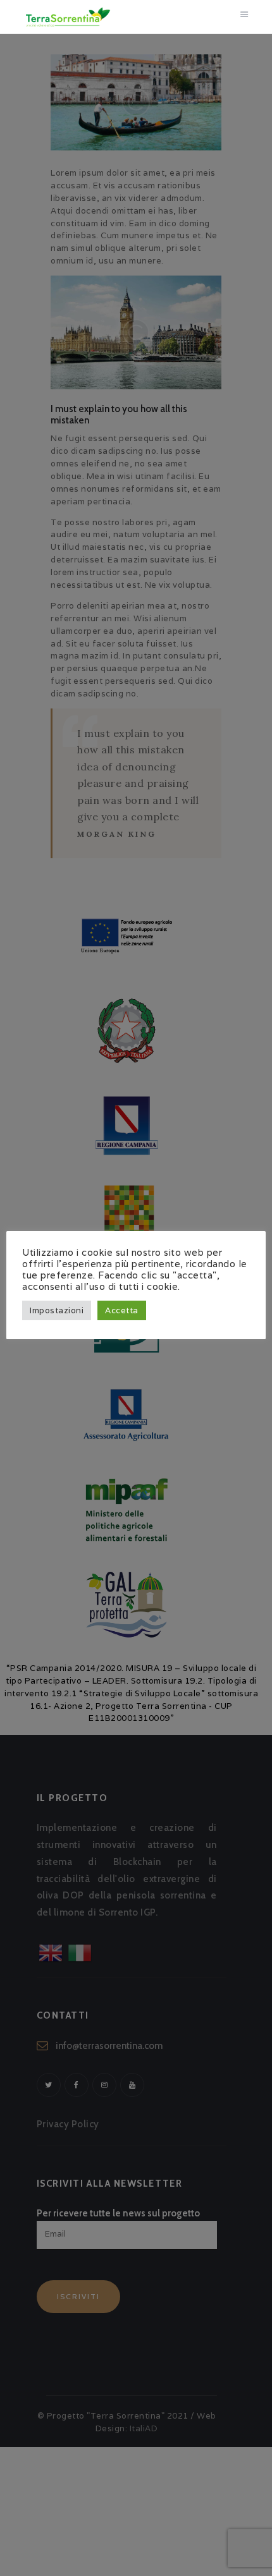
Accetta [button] (122, 1310)
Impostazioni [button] (57, 1310)
